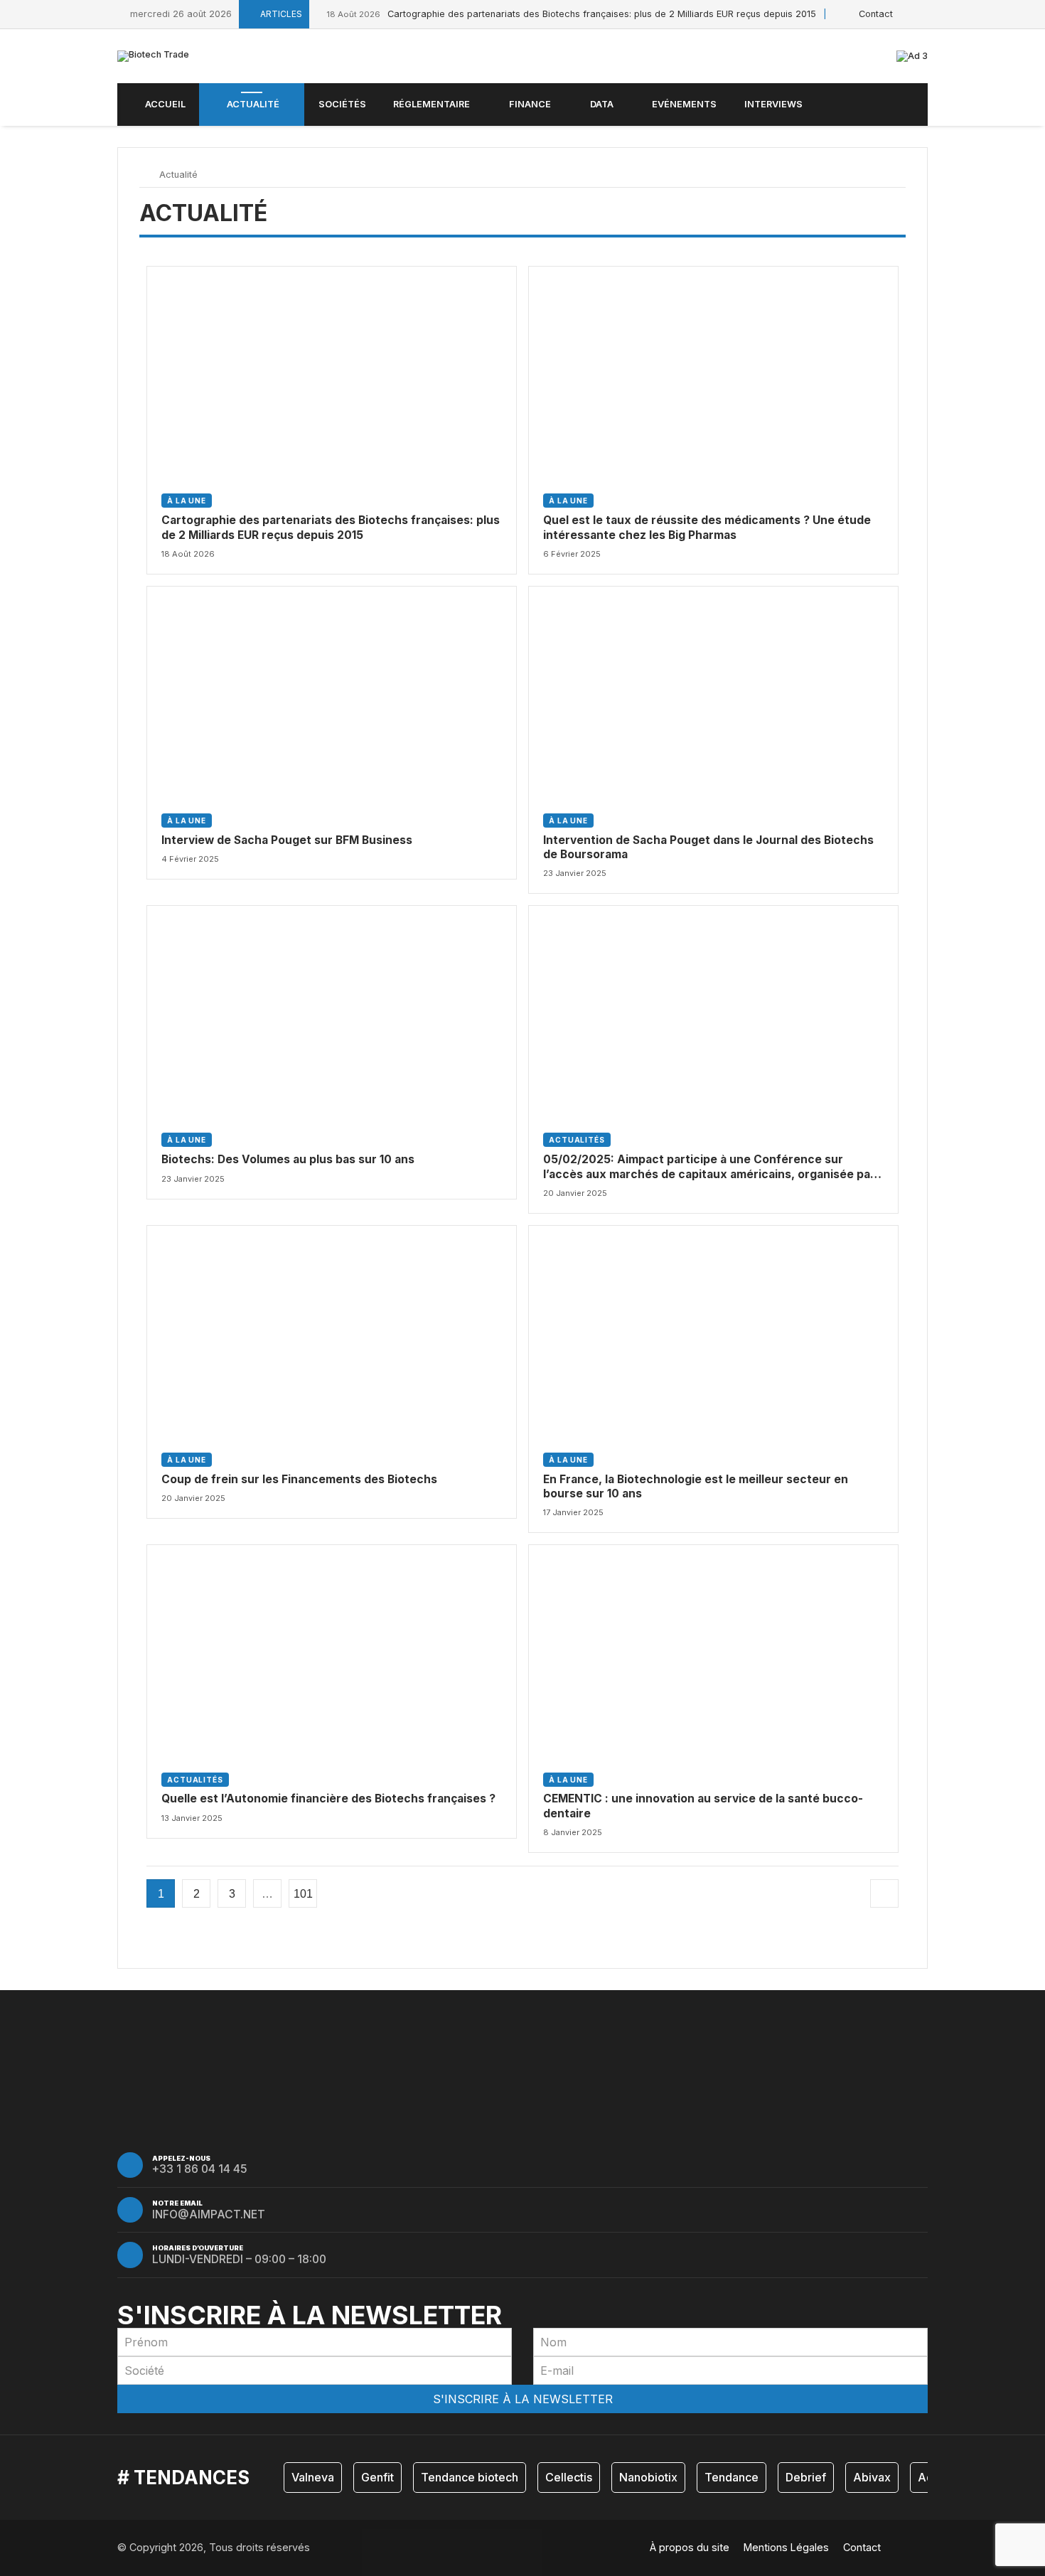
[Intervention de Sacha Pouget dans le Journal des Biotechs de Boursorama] (713, 691)
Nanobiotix (648, 2477)
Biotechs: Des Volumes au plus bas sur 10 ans (288, 1159)
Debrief (806, 2477)
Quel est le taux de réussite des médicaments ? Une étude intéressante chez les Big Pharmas (707, 527)
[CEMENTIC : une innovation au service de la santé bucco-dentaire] (713, 1649)
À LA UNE (187, 501)
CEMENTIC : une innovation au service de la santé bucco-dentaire (703, 1806)
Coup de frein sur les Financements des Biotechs (299, 1479)
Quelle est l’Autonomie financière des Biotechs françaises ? (328, 1799)
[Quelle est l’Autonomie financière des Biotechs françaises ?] (332, 1649)
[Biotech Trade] (153, 56)
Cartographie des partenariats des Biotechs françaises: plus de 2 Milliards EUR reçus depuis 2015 (571, 14)
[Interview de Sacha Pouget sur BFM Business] (332, 691)
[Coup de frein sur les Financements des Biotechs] (332, 1330)
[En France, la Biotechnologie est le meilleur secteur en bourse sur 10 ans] (713, 1330)
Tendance (731, 2477)
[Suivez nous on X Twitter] (908, 14)
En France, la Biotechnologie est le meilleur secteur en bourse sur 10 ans (696, 1486)
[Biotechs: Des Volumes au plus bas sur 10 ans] (332, 1010)
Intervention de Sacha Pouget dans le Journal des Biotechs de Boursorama (708, 847)
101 (303, 1894)
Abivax (872, 2477)
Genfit (377, 2477)
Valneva (313, 2477)
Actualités (577, 1140)
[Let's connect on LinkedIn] (924, 14)
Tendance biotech (470, 2477)
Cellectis (569, 2477)
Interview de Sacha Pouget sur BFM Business (287, 840)
